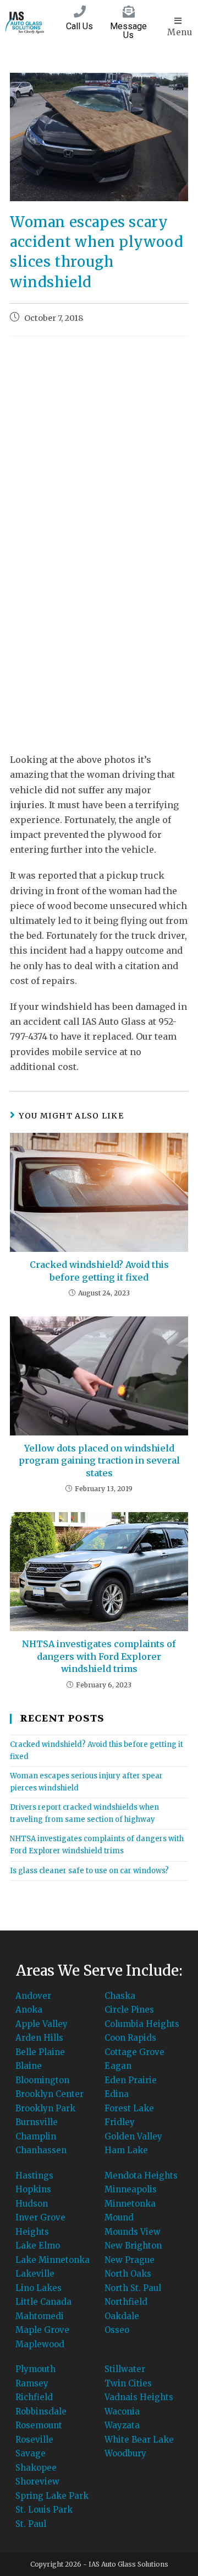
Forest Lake (129, 2108)
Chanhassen (41, 2150)
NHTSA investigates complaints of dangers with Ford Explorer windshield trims (99, 1656)
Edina (117, 2094)
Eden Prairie (131, 2080)
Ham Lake (126, 2150)
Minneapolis (131, 2189)
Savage (31, 2453)
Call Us (79, 26)
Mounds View (133, 2232)
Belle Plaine (40, 2052)
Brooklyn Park (45, 2108)
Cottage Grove (134, 2052)
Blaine (29, 2066)
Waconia (122, 2411)
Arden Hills (39, 2038)
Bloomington (42, 2080)
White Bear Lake (139, 2440)
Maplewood (40, 2344)
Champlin (36, 2136)
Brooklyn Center (50, 2094)
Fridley (120, 2122)
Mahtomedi (40, 2316)
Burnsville (37, 2122)
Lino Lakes (38, 2288)
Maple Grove (42, 2330)
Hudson (32, 2204)
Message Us (128, 31)
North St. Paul (133, 2288)
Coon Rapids (130, 2038)
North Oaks (128, 2274)
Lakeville (35, 2274)
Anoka (29, 2010)
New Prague (130, 2260)
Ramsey (32, 2383)
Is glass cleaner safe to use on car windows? (89, 1871)
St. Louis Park (44, 2510)
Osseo (117, 2330)
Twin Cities (128, 2383)
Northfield (126, 2302)
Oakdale (122, 2316)
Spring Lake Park (52, 2496)
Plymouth (35, 2369)
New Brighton (133, 2246)
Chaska (120, 1996)
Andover (33, 1996)
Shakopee (36, 2468)
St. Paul (31, 2524)
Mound (119, 2217)
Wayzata (122, 2425)
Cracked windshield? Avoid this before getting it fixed (99, 1271)
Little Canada (43, 2302)
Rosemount (39, 2425)
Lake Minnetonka (53, 2260)
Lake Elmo (38, 2246)
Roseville (34, 2440)
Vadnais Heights (139, 2397)
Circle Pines (129, 2010)
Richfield (34, 2397)
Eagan (118, 2066)
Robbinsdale (41, 2411)
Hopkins (33, 2189)
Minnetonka (130, 2204)
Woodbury (125, 2453)
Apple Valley (42, 2024)
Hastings (34, 2176)
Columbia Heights (142, 2024)
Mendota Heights (141, 2176)
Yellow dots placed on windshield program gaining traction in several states (99, 1461)
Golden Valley (133, 2136)
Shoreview (37, 2481)
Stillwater (125, 2369)
